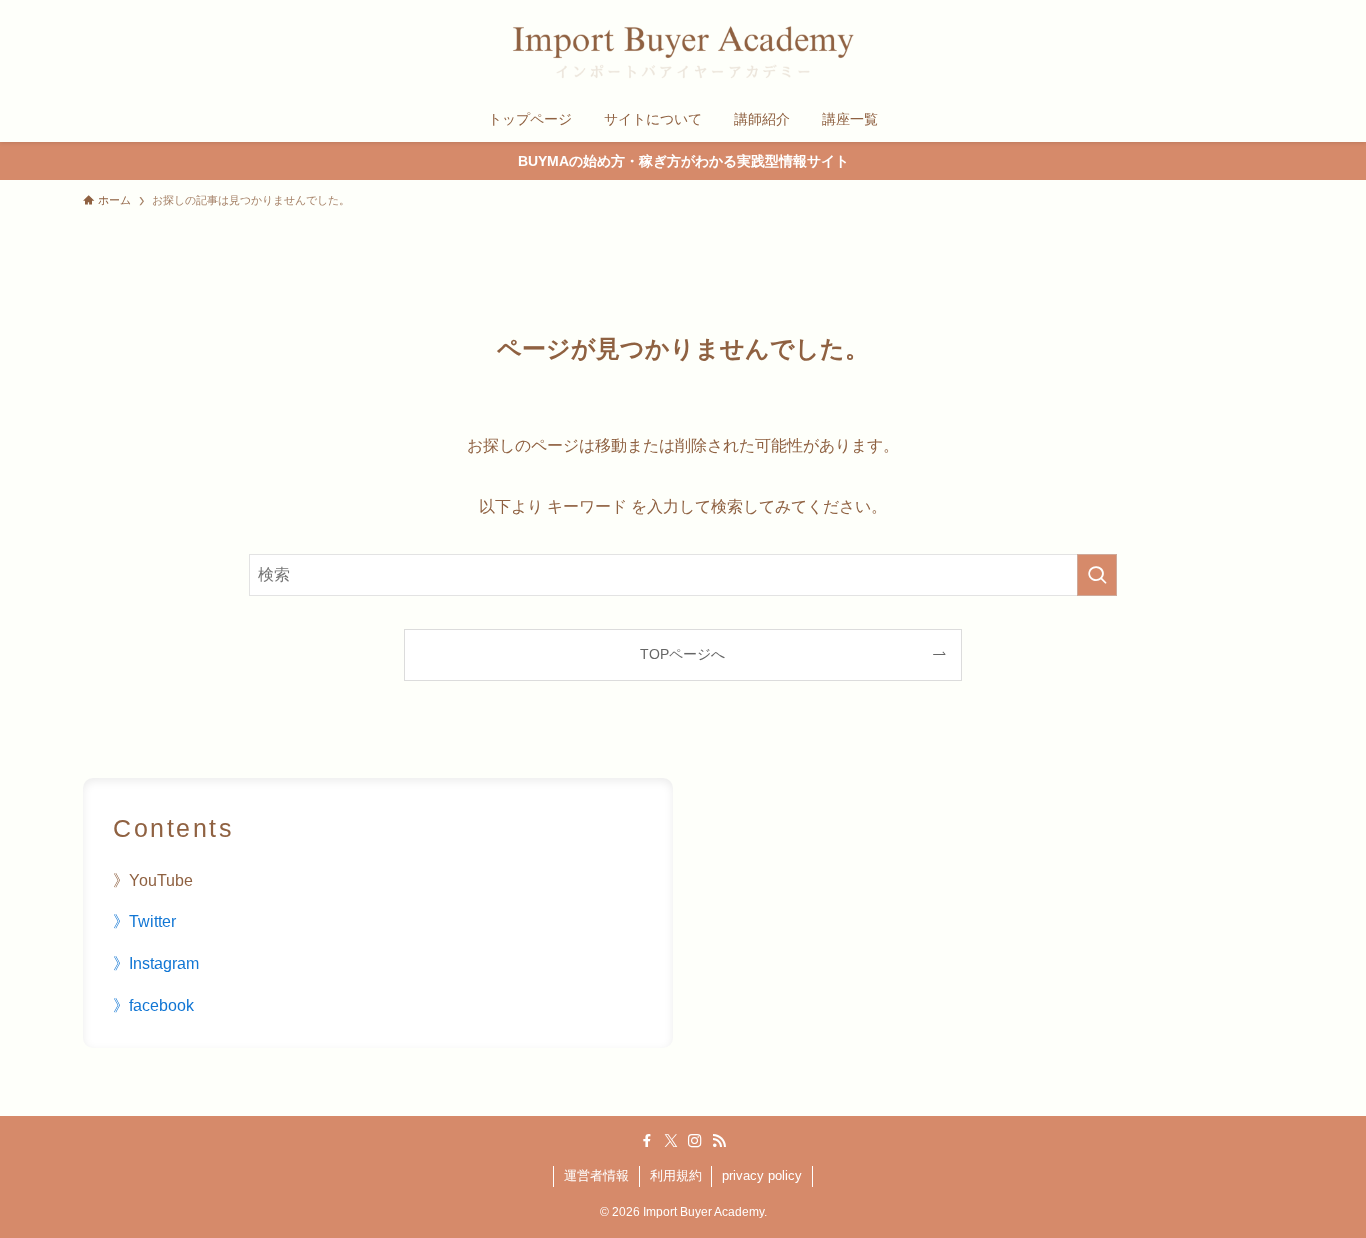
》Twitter (144, 921)
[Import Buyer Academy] (683, 52)
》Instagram (156, 963)
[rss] (719, 1141)
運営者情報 (596, 1175)
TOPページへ (682, 654)
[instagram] (695, 1141)
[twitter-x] (671, 1141)
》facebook (153, 1005)
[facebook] (647, 1141)
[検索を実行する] (1097, 575)
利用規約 (676, 1175)
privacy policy (762, 1175)
